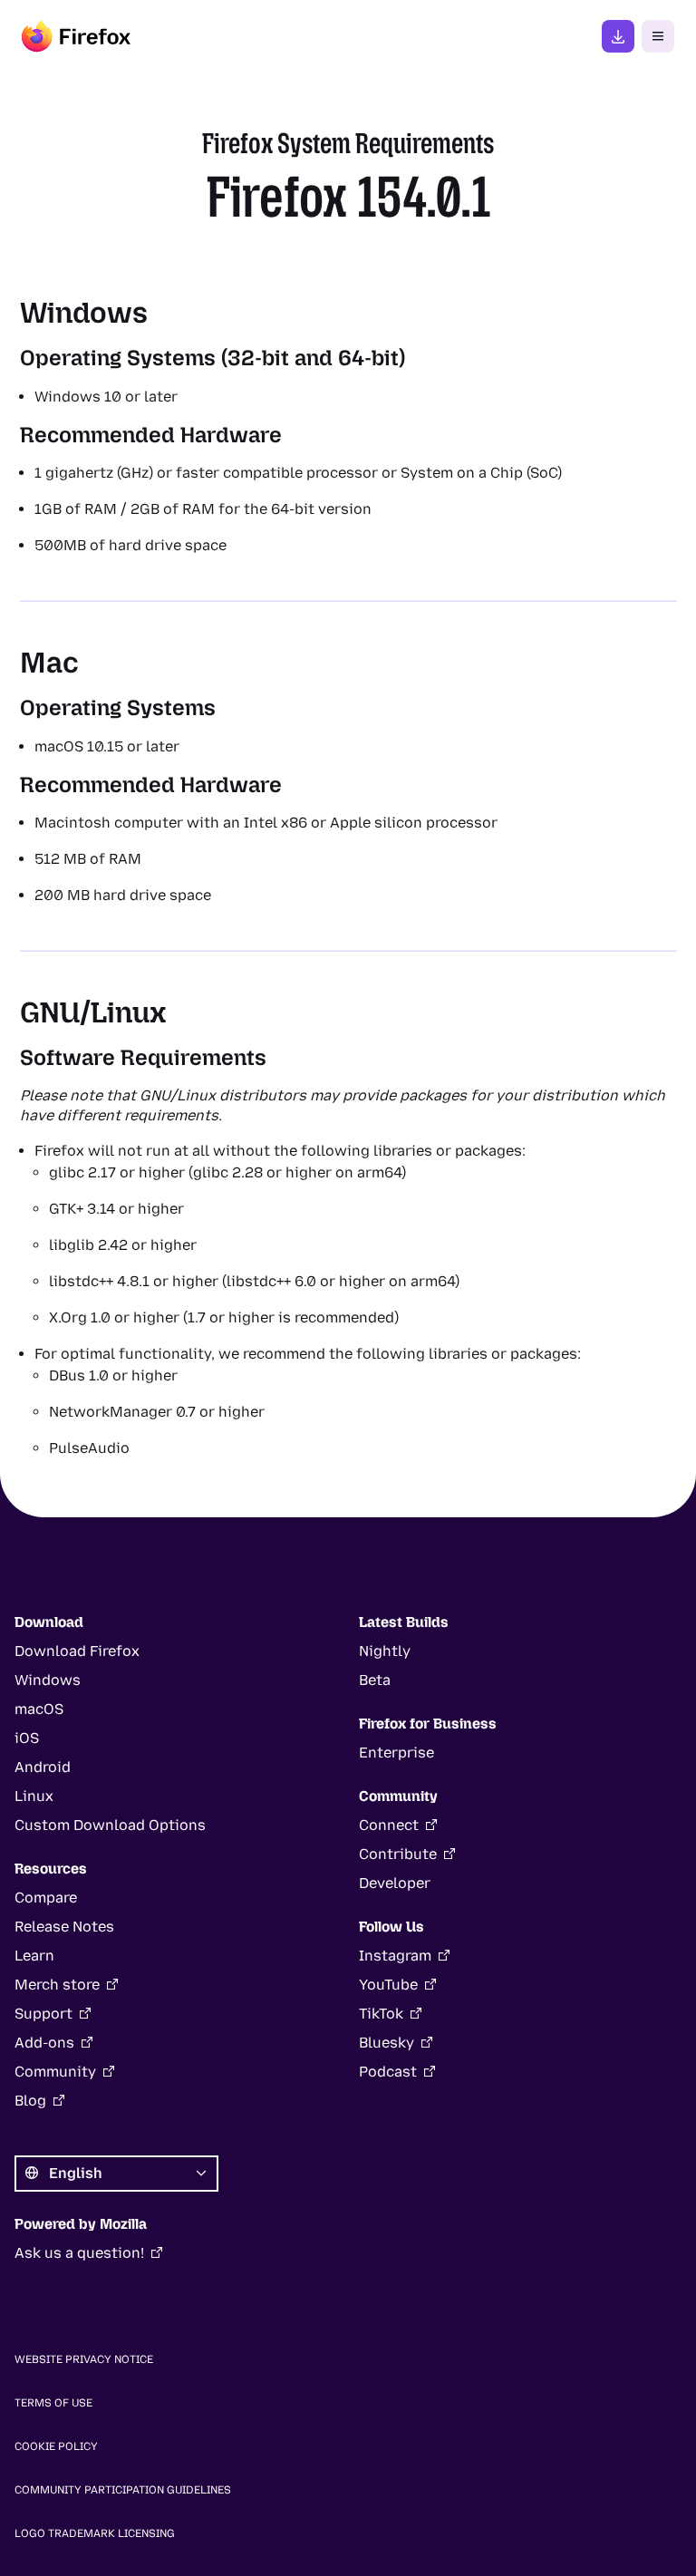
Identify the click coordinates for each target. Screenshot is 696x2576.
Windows (48, 1680)
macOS (39, 1709)
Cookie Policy (56, 2446)
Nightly (385, 1651)
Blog (30, 2101)
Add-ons (44, 2043)
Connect (389, 1825)
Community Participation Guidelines (123, 2490)
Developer (395, 1883)
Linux (34, 1796)
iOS (27, 1738)
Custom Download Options (110, 1825)
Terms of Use (53, 2403)
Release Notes (64, 1927)
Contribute (398, 1854)
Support (43, 2014)
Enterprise (396, 1753)
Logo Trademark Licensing (95, 2533)
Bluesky (387, 2043)
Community (55, 2072)
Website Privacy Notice (84, 2359)
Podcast (388, 2072)
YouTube (388, 1985)
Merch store (57, 1985)
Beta (375, 1680)
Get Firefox (618, 36)
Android (43, 1767)
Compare (46, 1898)
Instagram (395, 1956)
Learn (34, 1956)
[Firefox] (76, 36)
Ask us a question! (79, 2253)
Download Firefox (77, 1651)
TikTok (381, 2014)
